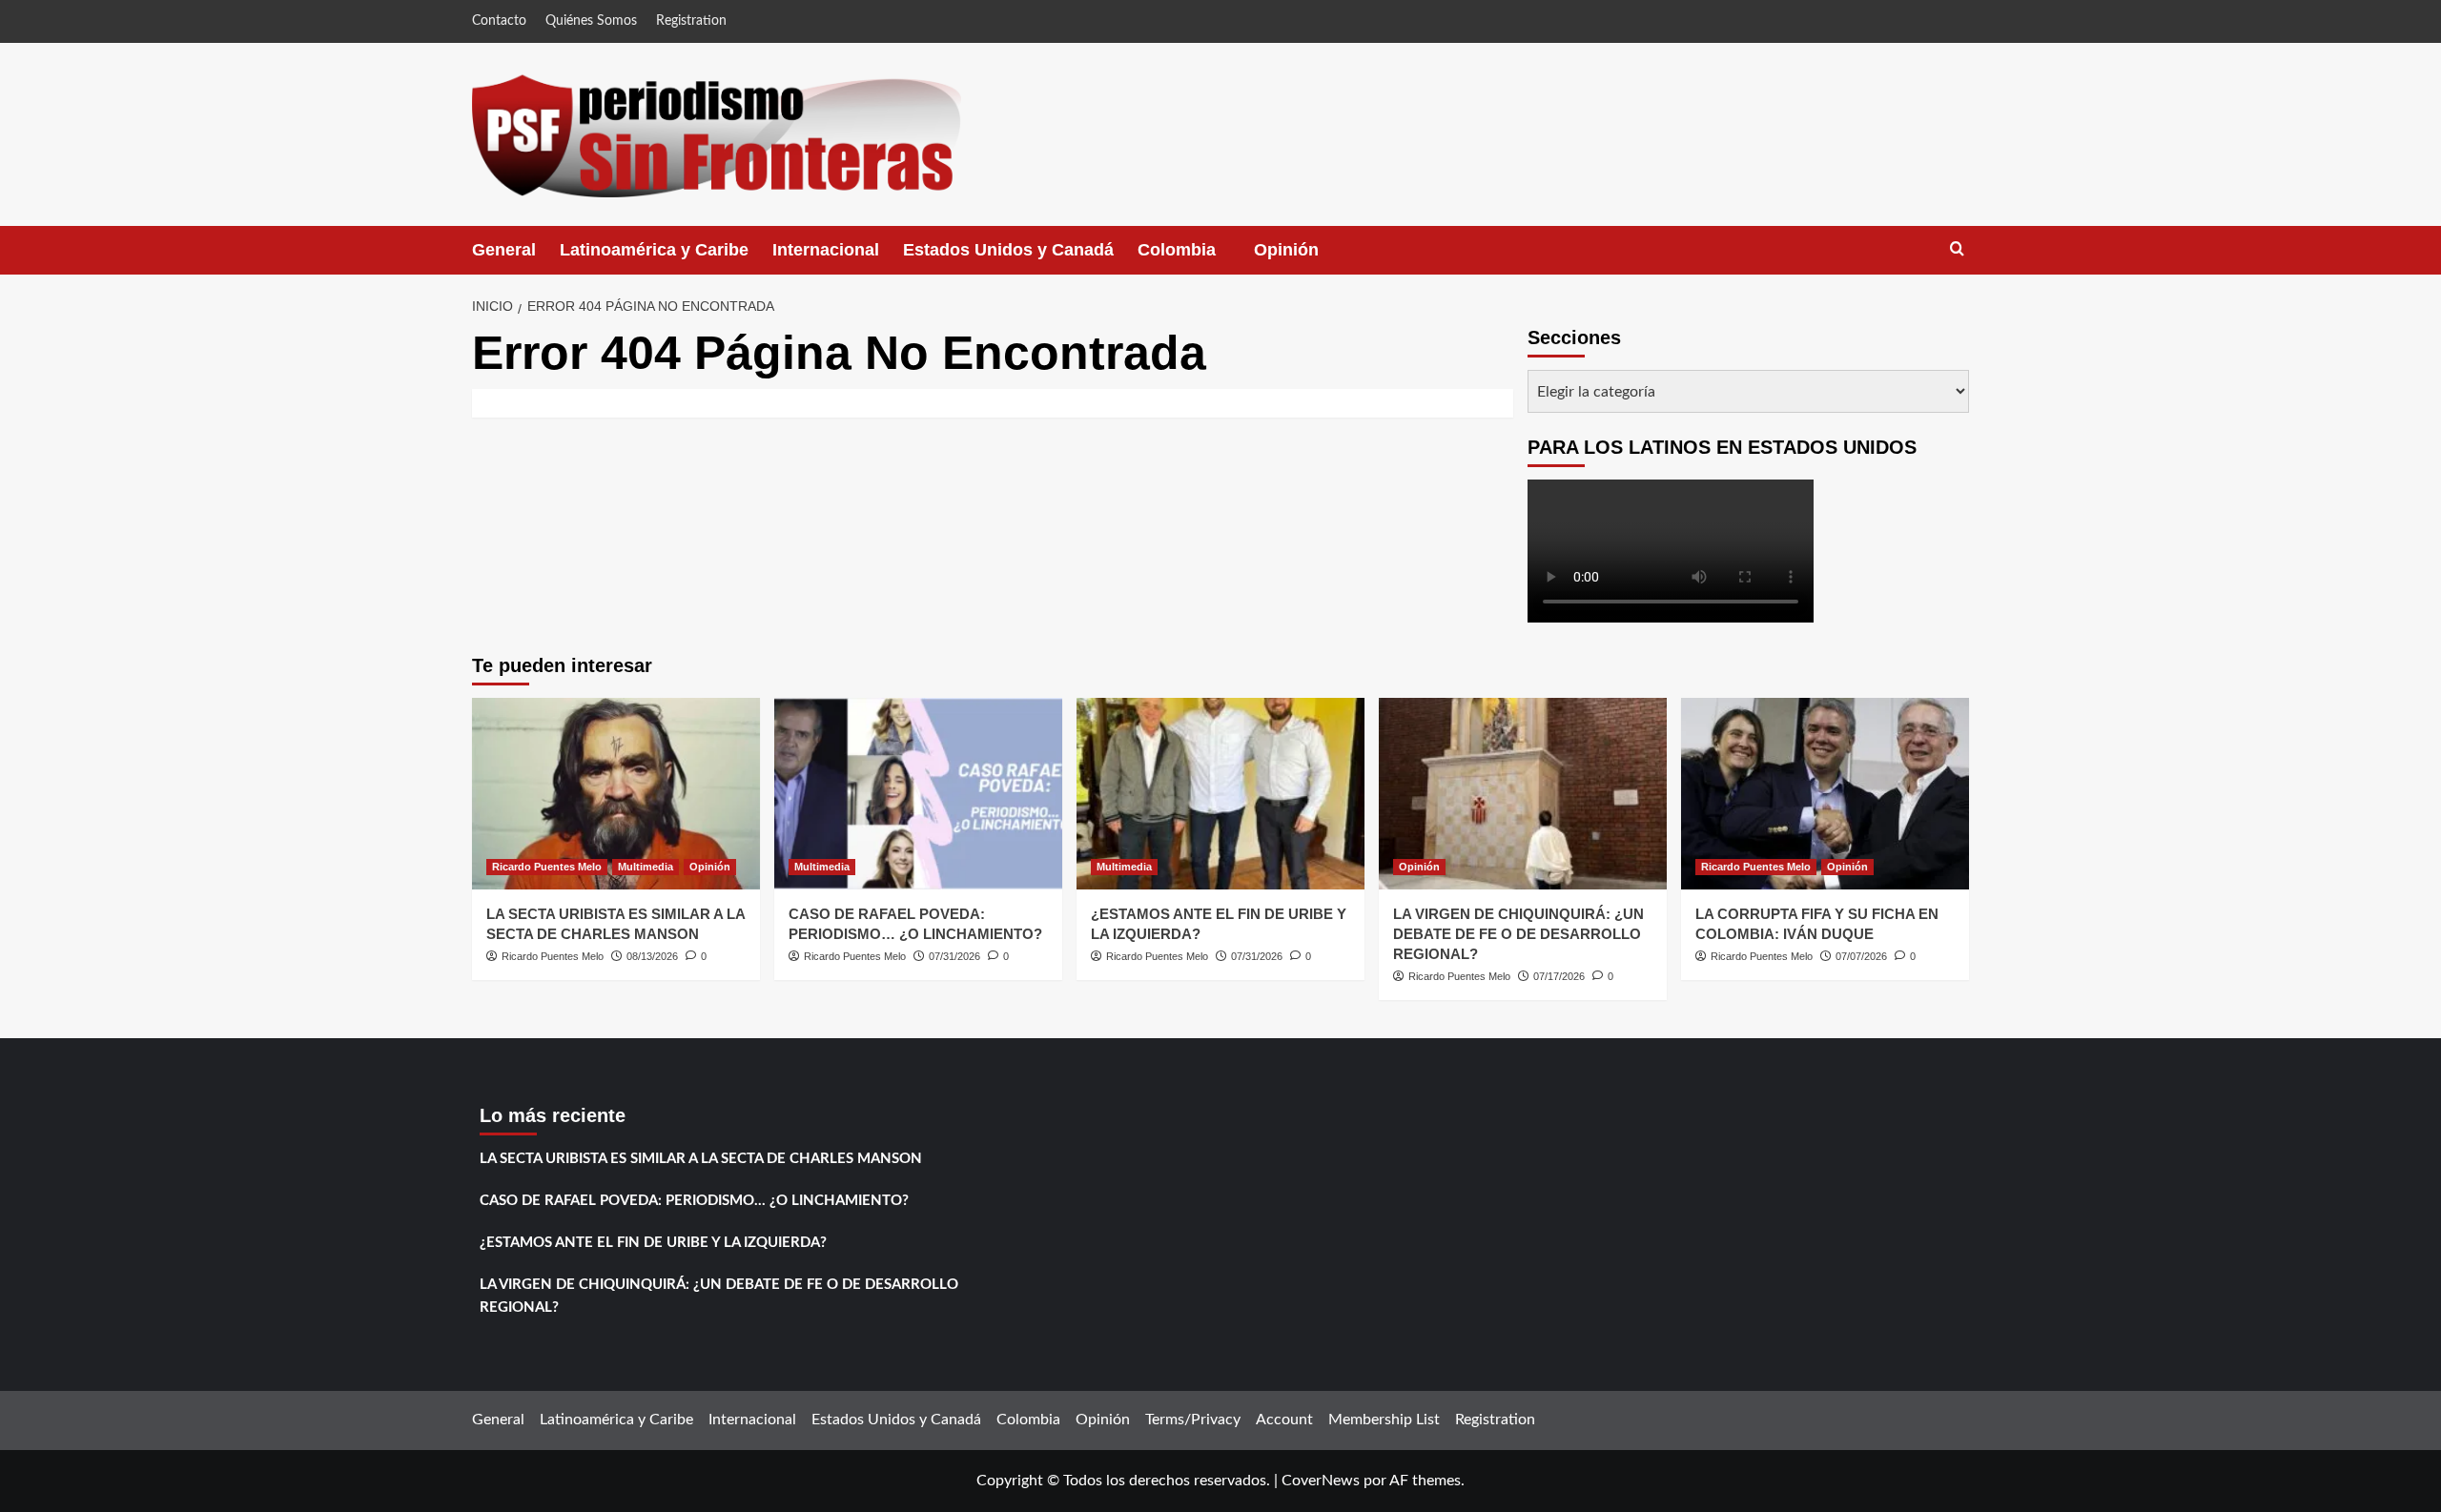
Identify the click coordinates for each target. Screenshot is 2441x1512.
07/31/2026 (954, 956)
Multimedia (646, 867)
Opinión (1305, 257)
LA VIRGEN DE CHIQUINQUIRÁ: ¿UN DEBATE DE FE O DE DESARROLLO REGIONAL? (1518, 934)
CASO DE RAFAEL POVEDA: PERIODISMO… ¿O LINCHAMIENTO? (694, 1201)
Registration (691, 21)
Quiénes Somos (591, 21)
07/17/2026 (1559, 976)
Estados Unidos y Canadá (1008, 250)
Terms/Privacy (1193, 1420)
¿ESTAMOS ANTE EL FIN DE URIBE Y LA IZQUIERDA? (653, 1243)
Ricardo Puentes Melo (547, 867)
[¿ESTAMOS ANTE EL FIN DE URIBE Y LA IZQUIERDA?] (1220, 794)
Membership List (1384, 1420)
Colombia (1196, 257)
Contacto (499, 21)
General (504, 250)
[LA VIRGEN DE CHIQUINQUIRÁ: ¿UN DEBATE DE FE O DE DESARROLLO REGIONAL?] (1523, 794)
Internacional (826, 250)
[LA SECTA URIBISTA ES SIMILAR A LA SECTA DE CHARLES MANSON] (616, 794)
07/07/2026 (1861, 956)
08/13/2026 (652, 956)
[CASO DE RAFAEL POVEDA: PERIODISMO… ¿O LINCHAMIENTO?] (918, 794)
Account (1284, 1420)
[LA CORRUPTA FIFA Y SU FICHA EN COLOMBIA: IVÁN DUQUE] (1825, 794)
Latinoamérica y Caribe (654, 250)
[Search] (1957, 249)
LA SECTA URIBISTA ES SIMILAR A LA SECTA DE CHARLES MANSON (701, 1159)
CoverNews (1321, 1481)
